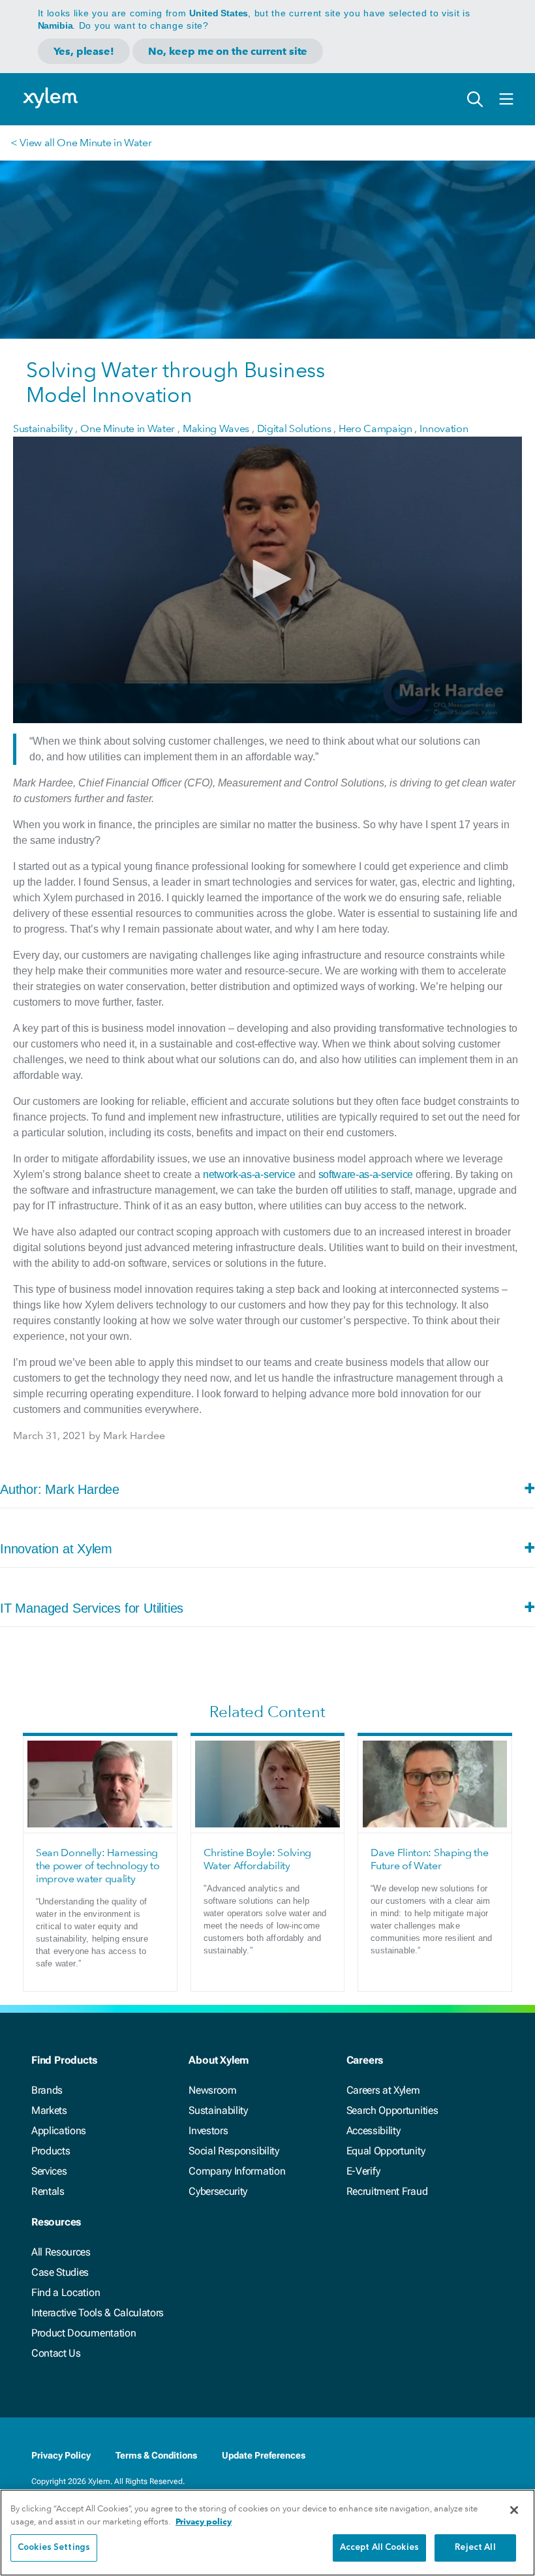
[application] (267, 580)
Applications (59, 2131)
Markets (49, 2110)
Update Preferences (264, 2455)
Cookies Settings (54, 2548)
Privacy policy (204, 2522)
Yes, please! (84, 51)
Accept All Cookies (379, 2548)
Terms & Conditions (156, 2455)
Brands (47, 2090)
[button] (267, 579)
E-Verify (363, 2171)
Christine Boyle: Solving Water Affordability (257, 1859)
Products (51, 2151)
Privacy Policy (61, 2455)
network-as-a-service (249, 1174)
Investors (208, 2131)
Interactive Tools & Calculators (98, 2313)
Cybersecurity (218, 2191)
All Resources (61, 2252)
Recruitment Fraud (387, 2191)
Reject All (475, 2548)
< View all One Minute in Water (81, 143)
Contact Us (56, 2353)
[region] (267, 2533)
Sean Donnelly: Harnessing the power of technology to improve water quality (98, 1866)
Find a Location (66, 2292)
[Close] (514, 2510)
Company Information (237, 2171)
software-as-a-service (366, 1174)
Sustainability (218, 2110)
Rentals (48, 2191)
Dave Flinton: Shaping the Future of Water (429, 1859)
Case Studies (60, 2272)
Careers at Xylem (383, 2090)
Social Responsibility (234, 2151)
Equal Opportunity (386, 2151)
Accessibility (374, 2131)
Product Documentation (84, 2333)
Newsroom (212, 2090)
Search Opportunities (392, 2110)
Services (49, 2171)
